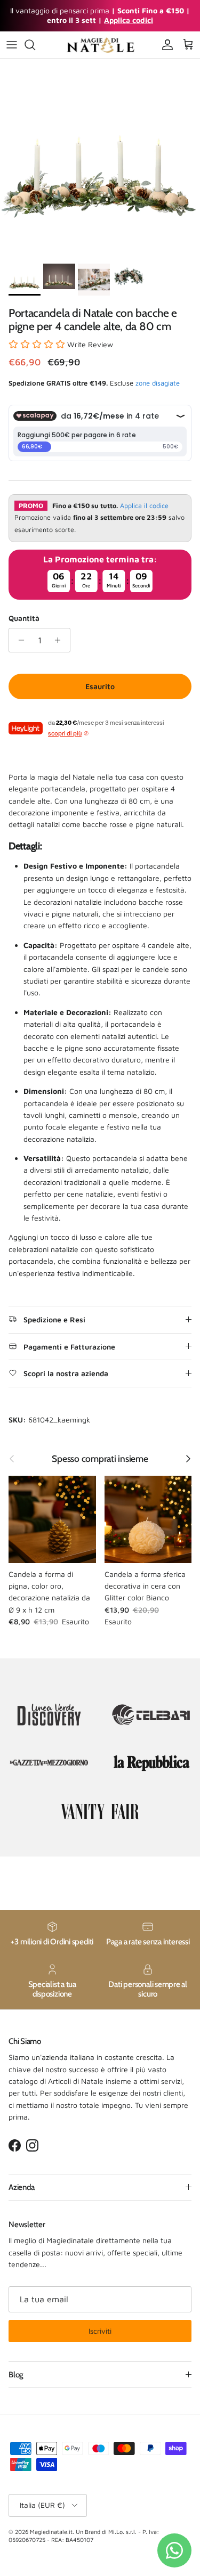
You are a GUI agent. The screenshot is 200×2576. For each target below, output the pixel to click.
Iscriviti (100, 2331)
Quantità (24, 618)
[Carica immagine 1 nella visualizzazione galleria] (100, 158)
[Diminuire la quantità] (18, 640)
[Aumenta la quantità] (61, 640)
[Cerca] (35, 45)
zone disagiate (158, 383)
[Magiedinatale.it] (100, 45)
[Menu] (12, 45)
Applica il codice (144, 506)
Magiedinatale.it (51, 2532)
